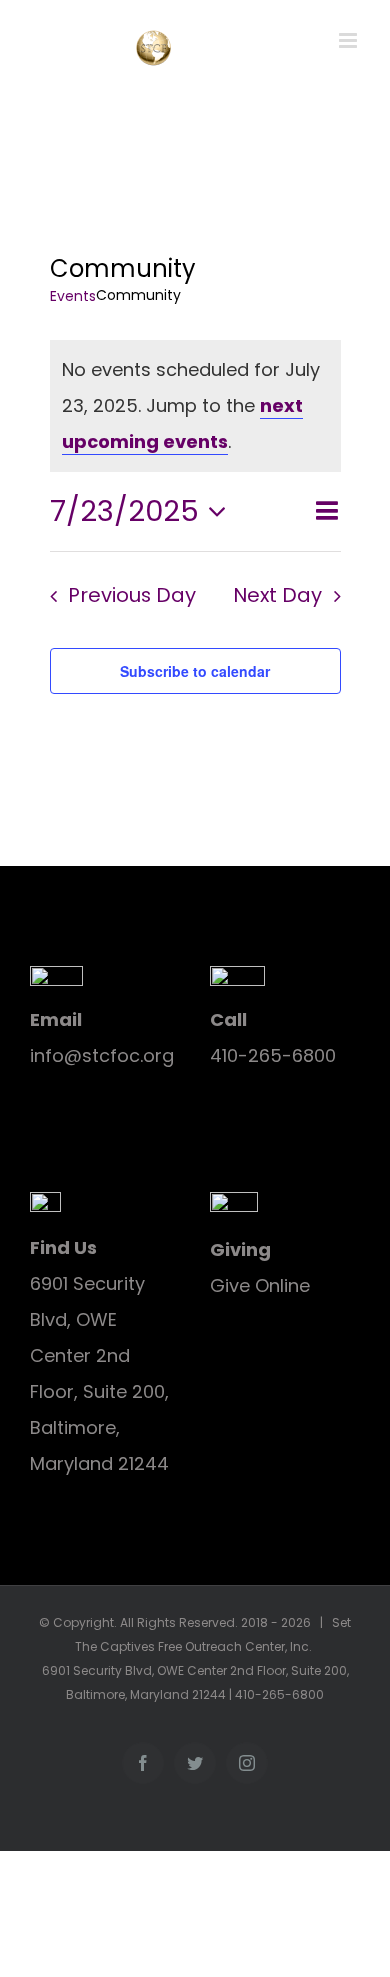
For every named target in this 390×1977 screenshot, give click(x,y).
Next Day (277, 595)
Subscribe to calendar (195, 671)
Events (73, 296)
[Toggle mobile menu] (349, 40)
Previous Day (132, 595)
